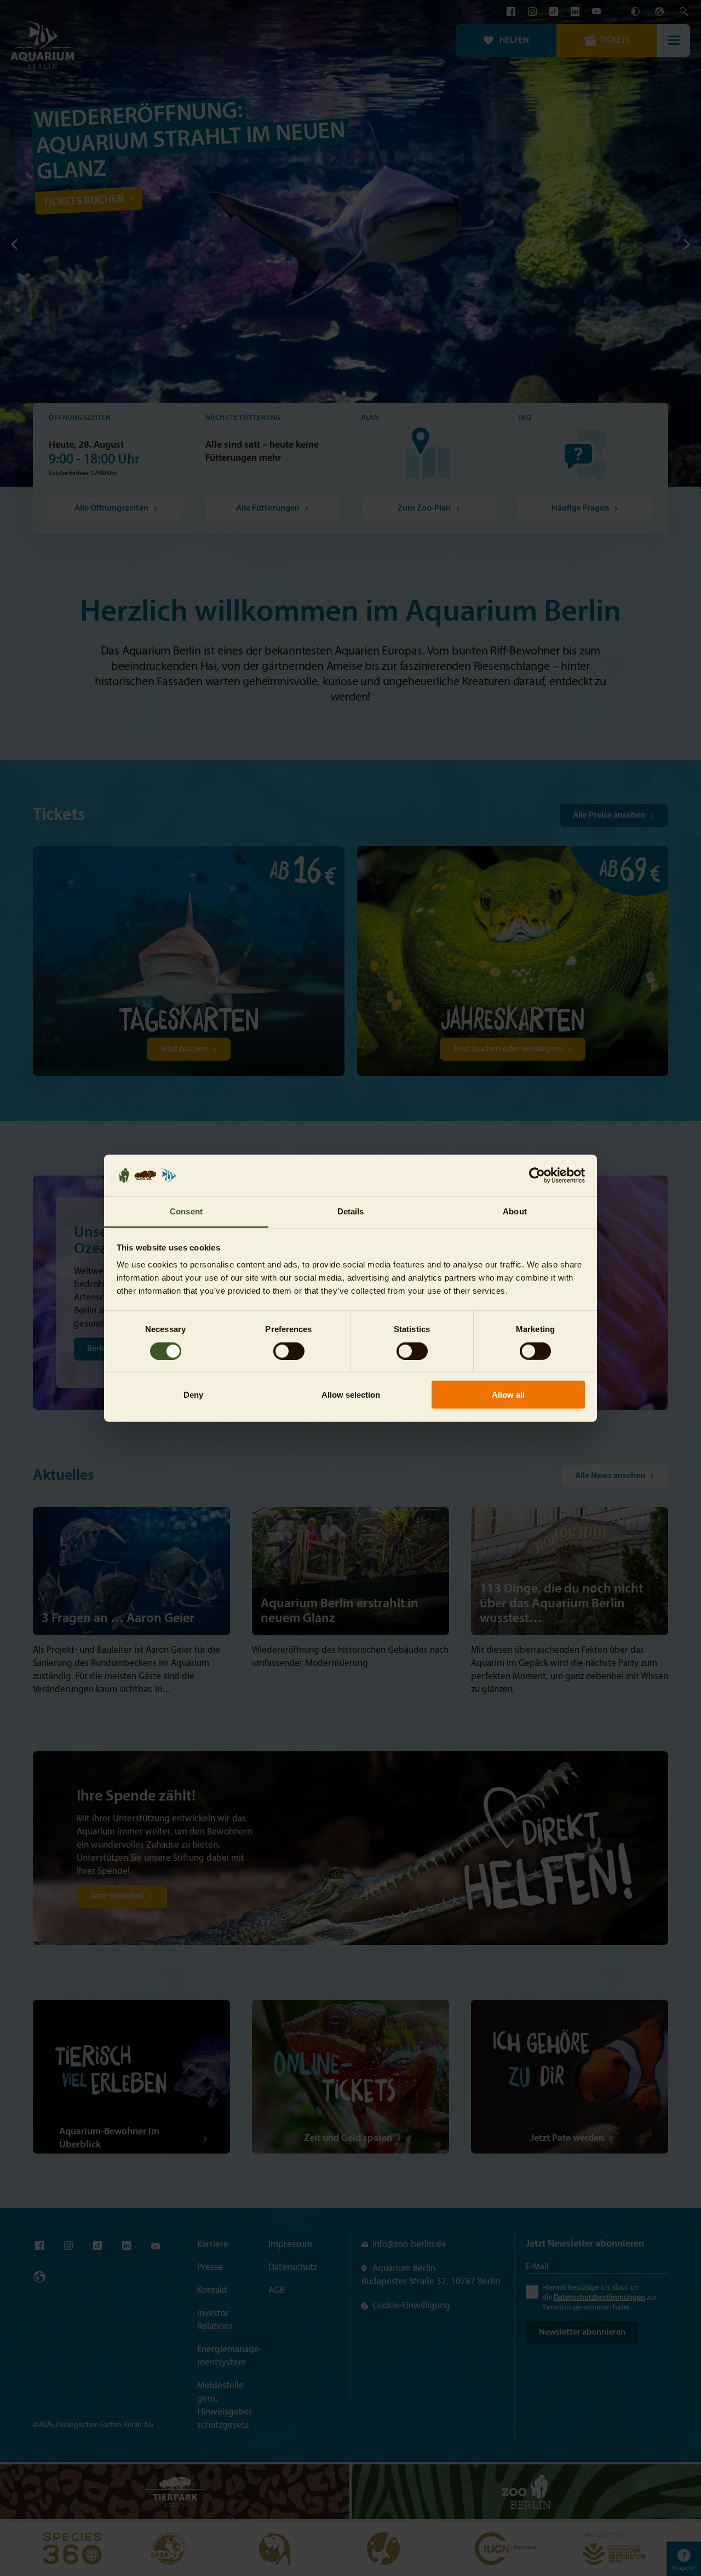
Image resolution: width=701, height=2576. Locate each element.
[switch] (289, 1351)
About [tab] (515, 1211)
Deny (193, 1395)
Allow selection (351, 1395)
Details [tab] (351, 1211)
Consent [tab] (186, 1211)
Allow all (508, 1395)
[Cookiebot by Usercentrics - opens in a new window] (537, 1176)
